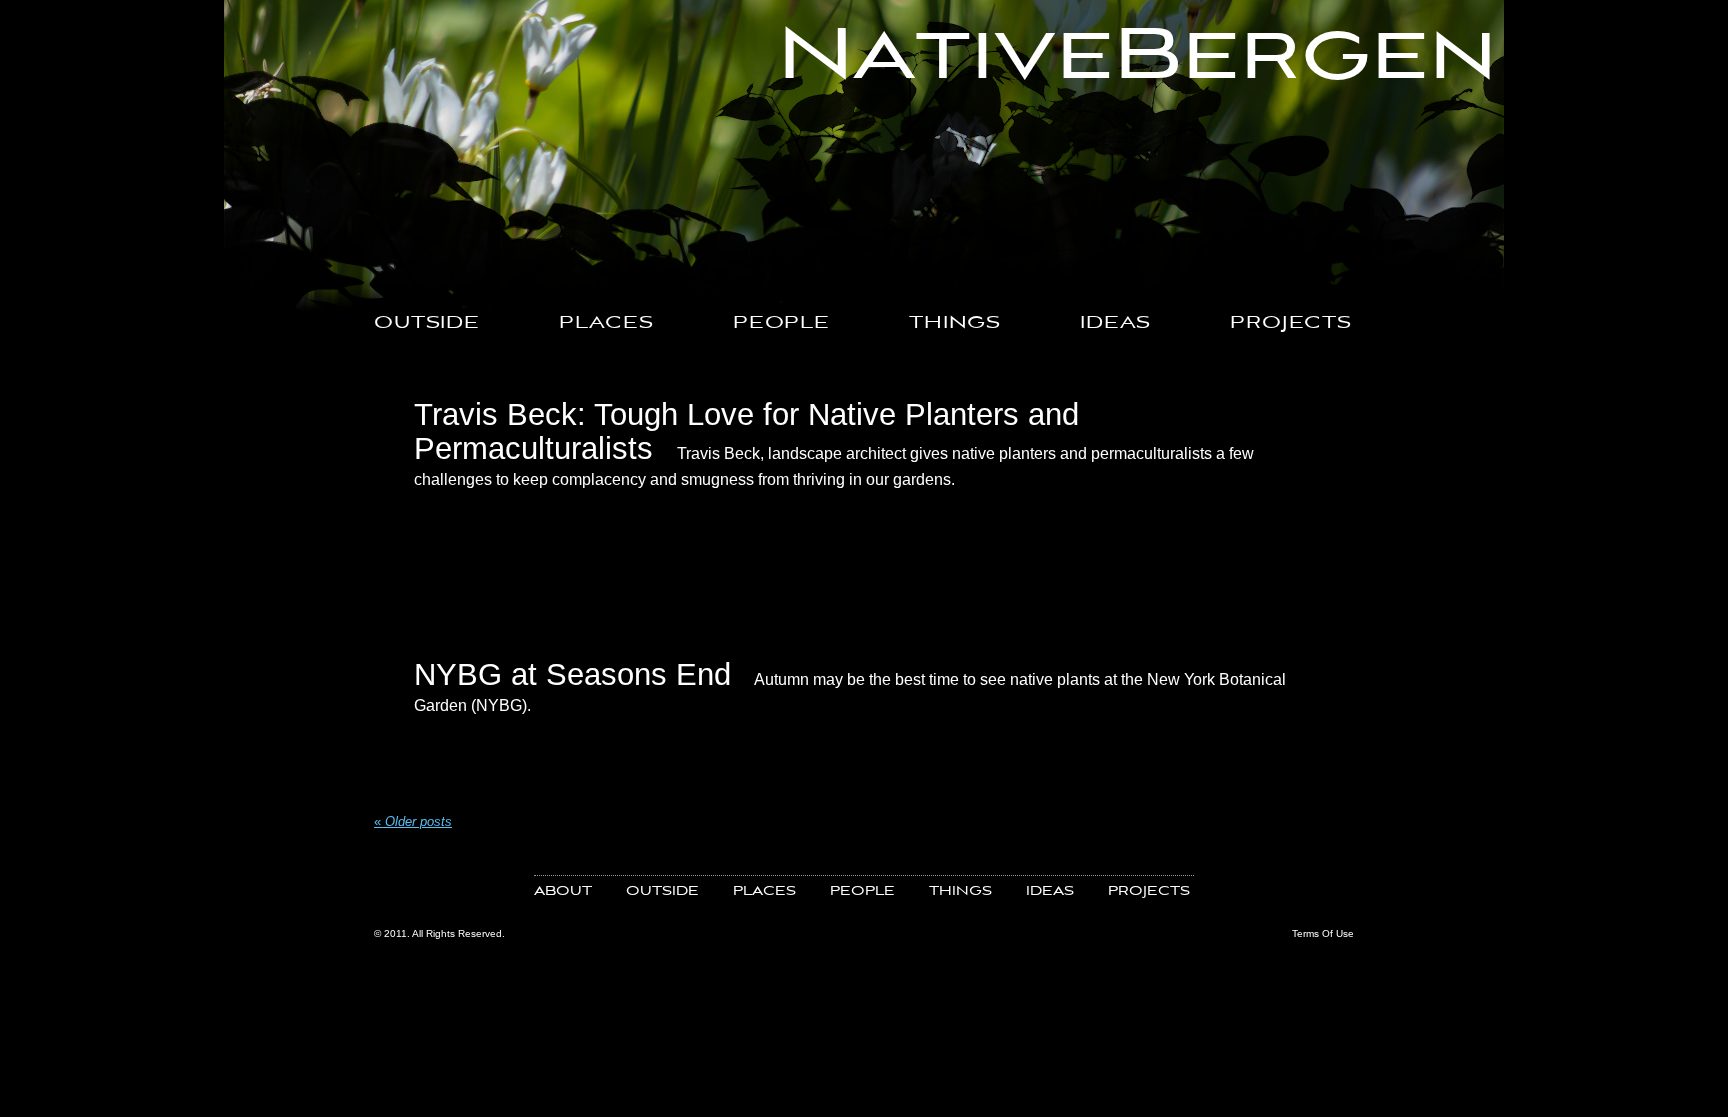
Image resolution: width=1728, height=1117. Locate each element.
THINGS (955, 323)
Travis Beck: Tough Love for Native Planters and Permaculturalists (746, 431)
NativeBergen (1137, 57)
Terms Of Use (1323, 933)
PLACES (606, 323)
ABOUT (563, 891)
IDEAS (1115, 323)
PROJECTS (1291, 323)
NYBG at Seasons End (572, 674)
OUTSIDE (427, 323)
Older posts (413, 821)
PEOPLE (781, 323)
